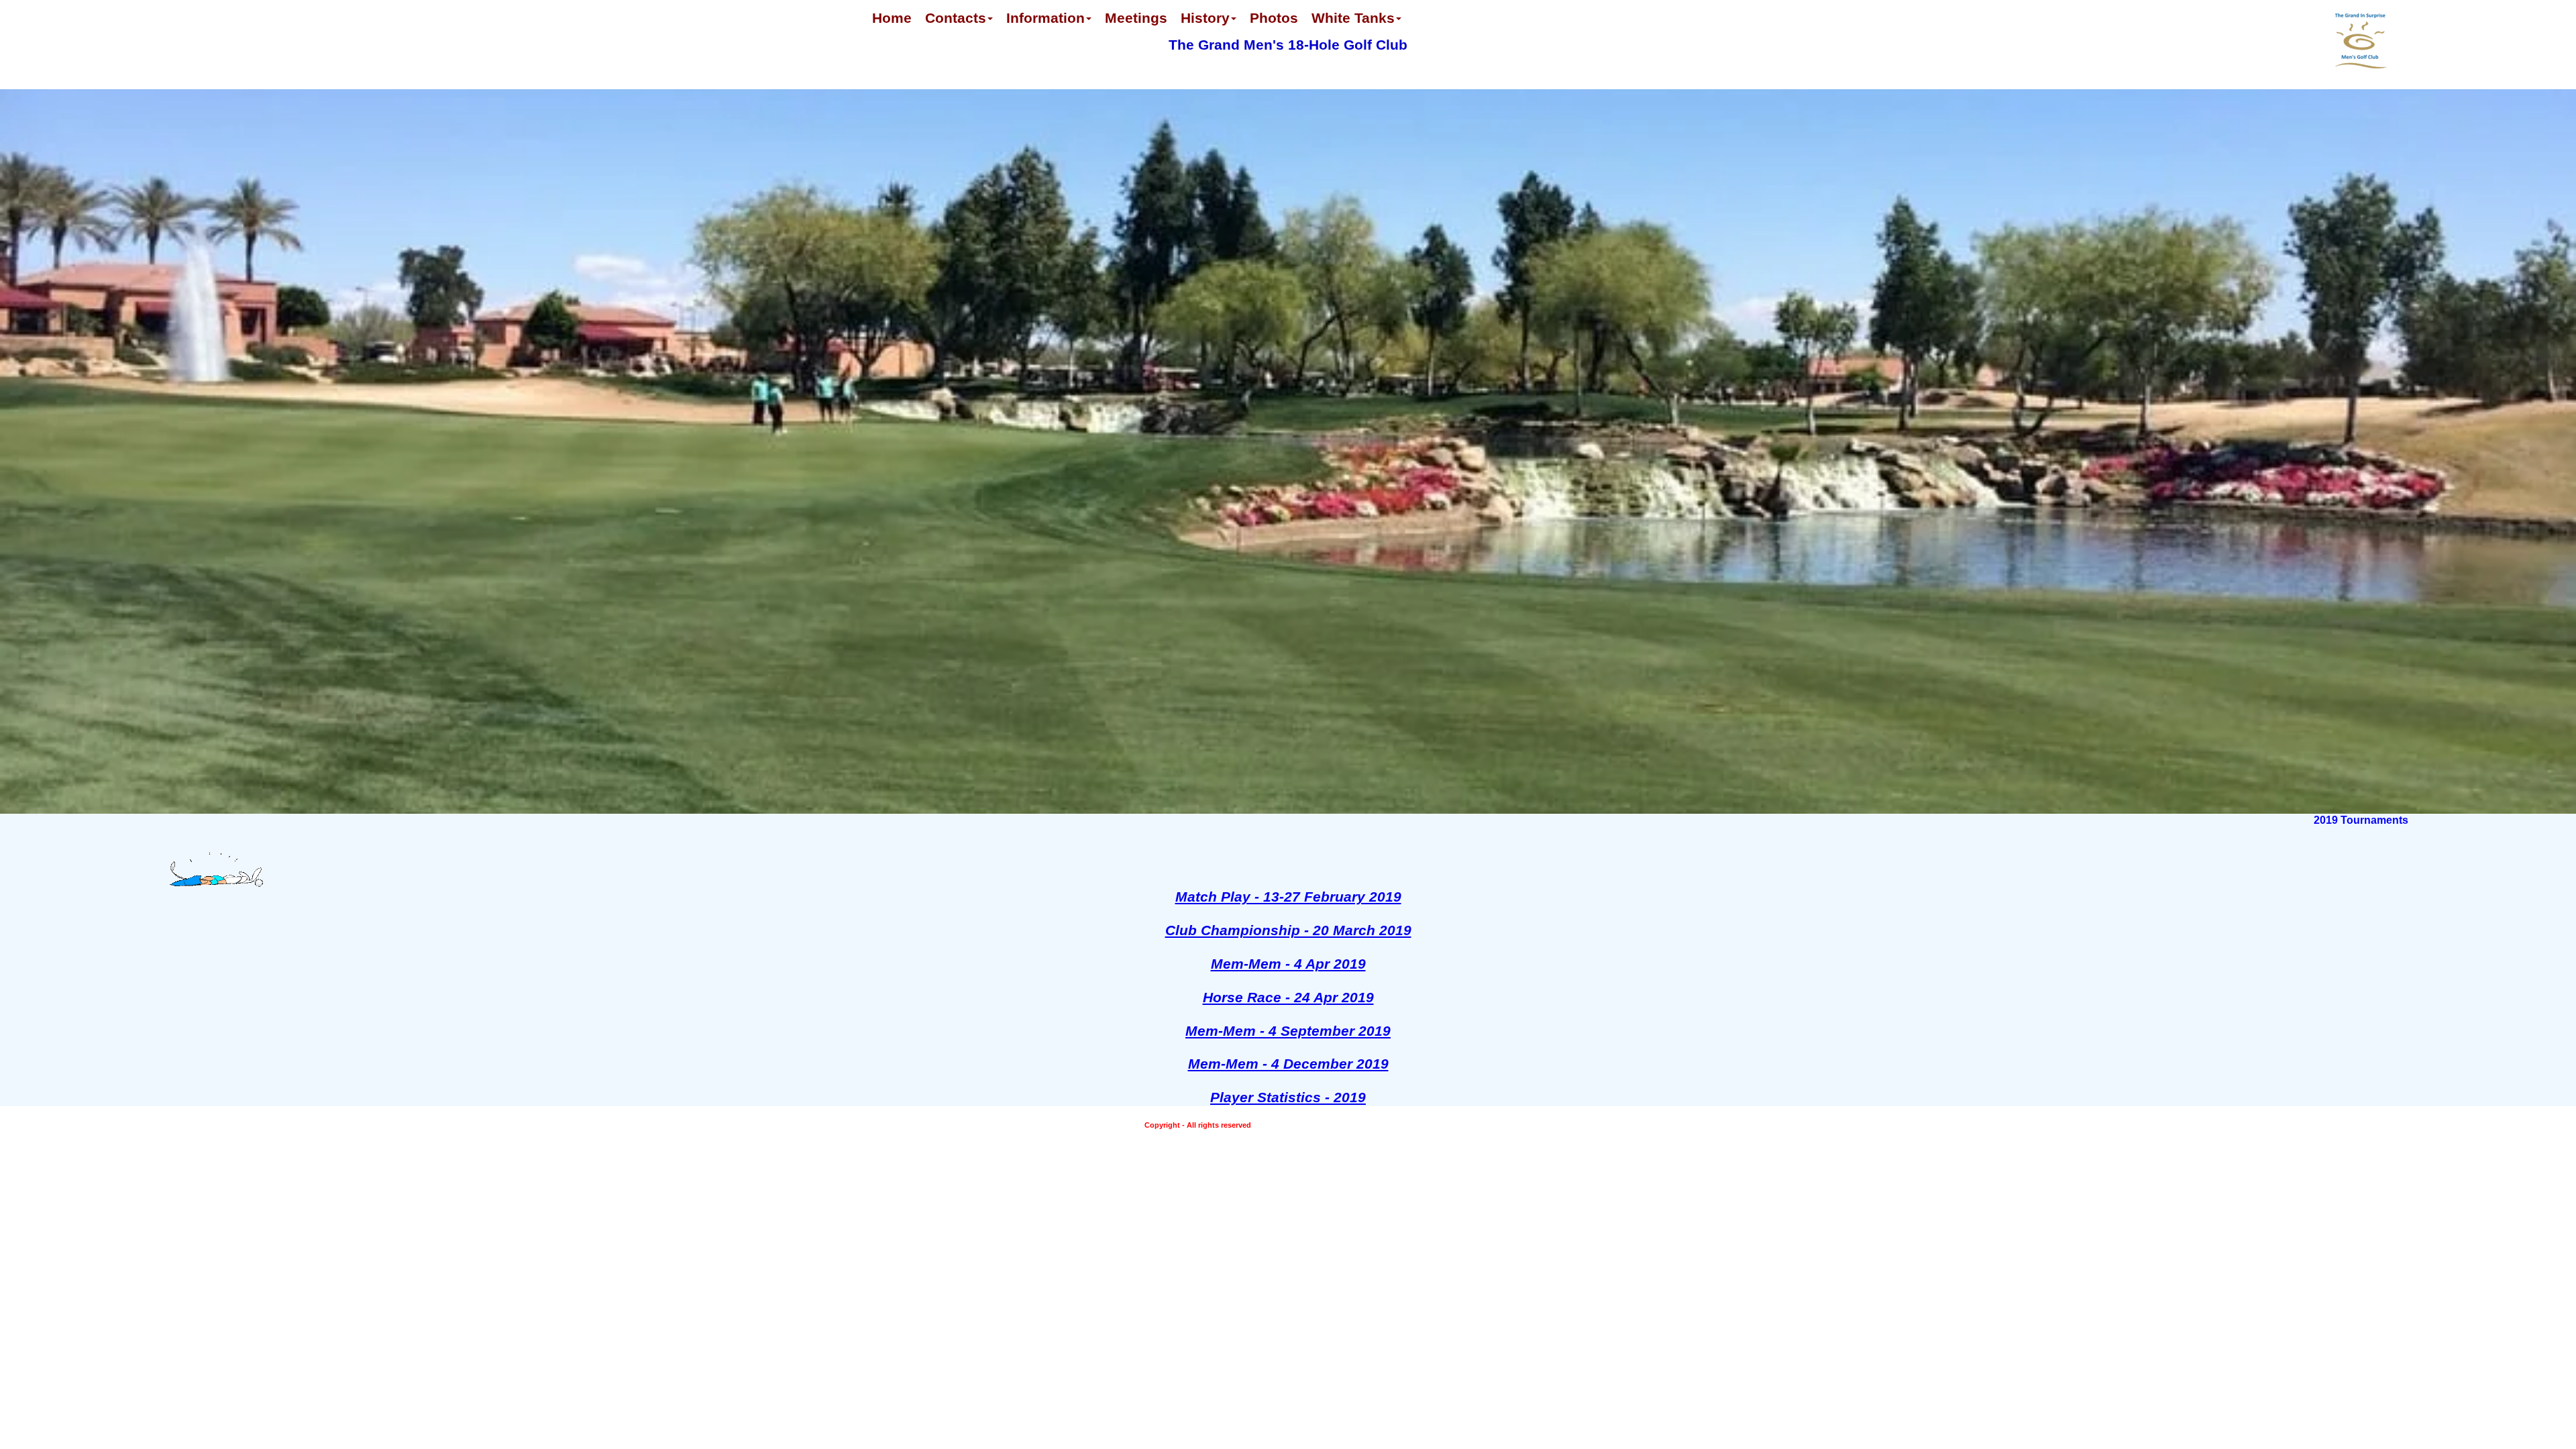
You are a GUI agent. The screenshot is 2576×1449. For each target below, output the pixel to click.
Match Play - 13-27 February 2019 (1288, 897)
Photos (1274, 18)
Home (892, 18)
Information (1045, 18)
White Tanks (1353, 18)
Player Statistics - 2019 (1288, 1097)
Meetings (1136, 18)
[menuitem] (892, 25)
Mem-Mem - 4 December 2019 (1288, 1064)
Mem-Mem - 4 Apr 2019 (1288, 964)
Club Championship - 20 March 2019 (1288, 930)
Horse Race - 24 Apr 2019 (1288, 997)
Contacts (956, 18)
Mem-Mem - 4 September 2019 (1288, 1031)
